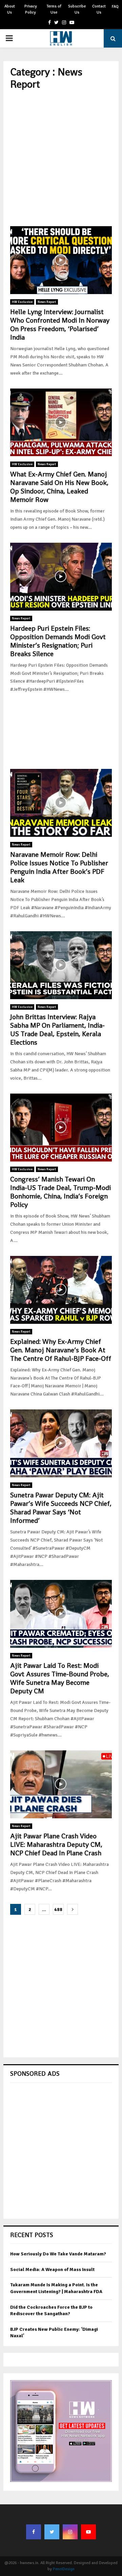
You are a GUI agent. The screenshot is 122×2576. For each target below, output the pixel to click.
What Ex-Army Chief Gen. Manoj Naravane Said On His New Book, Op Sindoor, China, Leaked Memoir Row (59, 487)
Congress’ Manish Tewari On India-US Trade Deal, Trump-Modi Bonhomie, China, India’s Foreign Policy (60, 1192)
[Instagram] (70, 2532)
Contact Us (99, 9)
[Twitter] (52, 2532)
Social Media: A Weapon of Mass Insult (52, 2269)
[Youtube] (88, 2532)
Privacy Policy (31, 9)
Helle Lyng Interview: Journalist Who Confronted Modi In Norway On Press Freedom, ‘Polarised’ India (60, 325)
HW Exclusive (22, 302)
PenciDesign (64, 2569)
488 (58, 1910)
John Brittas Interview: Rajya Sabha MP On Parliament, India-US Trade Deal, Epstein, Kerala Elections (57, 1030)
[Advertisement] (61, 158)
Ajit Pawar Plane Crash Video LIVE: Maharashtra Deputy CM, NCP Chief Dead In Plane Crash (56, 1844)
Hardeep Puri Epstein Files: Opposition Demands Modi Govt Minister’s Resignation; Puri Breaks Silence (58, 641)
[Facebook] (34, 2532)
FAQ (115, 7)
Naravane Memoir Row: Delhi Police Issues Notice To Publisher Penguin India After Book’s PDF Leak (59, 867)
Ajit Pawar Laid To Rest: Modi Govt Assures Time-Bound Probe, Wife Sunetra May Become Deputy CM (60, 1678)
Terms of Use (54, 9)
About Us (10, 9)
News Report (47, 302)
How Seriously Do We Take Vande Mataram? (58, 2254)
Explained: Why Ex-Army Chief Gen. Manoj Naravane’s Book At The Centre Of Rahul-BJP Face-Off (61, 1350)
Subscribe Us (77, 9)
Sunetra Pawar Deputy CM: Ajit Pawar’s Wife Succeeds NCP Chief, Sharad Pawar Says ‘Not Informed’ (61, 1508)
